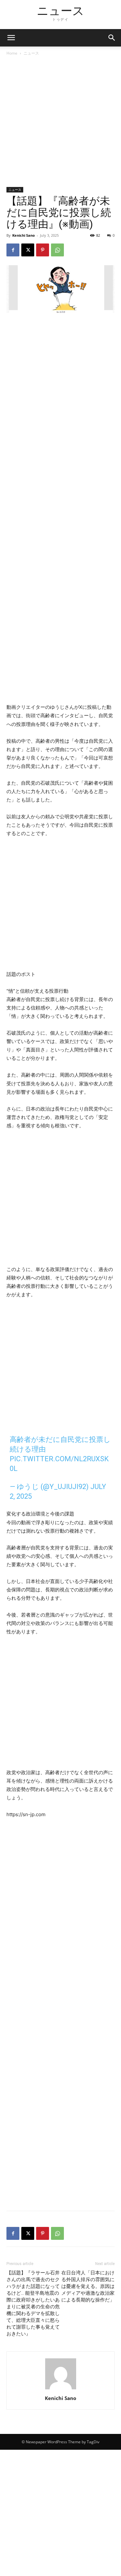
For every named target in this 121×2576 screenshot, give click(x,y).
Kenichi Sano (24, 235)
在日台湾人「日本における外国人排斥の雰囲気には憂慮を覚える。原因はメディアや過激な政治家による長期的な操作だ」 (88, 2286)
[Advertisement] (60, 124)
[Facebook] (13, 250)
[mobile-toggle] (11, 38)
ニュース (31, 53)
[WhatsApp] (57, 250)
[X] (28, 250)
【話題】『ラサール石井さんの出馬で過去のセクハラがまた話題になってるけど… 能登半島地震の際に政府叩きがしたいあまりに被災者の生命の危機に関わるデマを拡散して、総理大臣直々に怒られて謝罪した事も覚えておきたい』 (33, 2303)
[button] (112, 38)
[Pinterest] (43, 250)
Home (12, 53)
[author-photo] (61, 2389)
